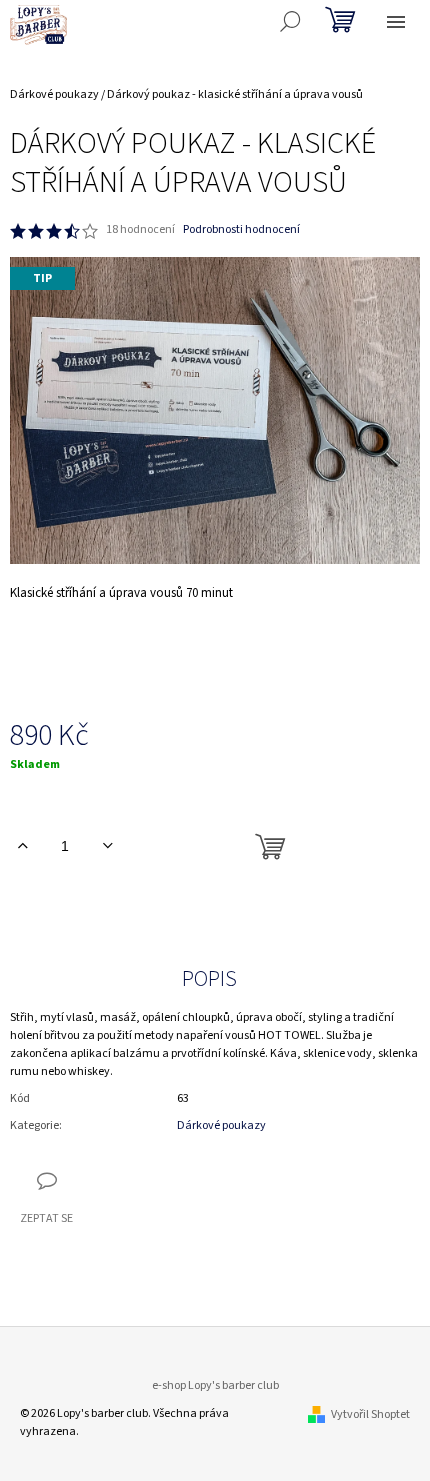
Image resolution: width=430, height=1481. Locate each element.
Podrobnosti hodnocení (241, 230)
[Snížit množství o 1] (107, 846)
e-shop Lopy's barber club (215, 1385)
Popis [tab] (209, 979)
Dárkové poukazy (221, 1125)
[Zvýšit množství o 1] (22, 846)
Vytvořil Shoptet (370, 1414)
